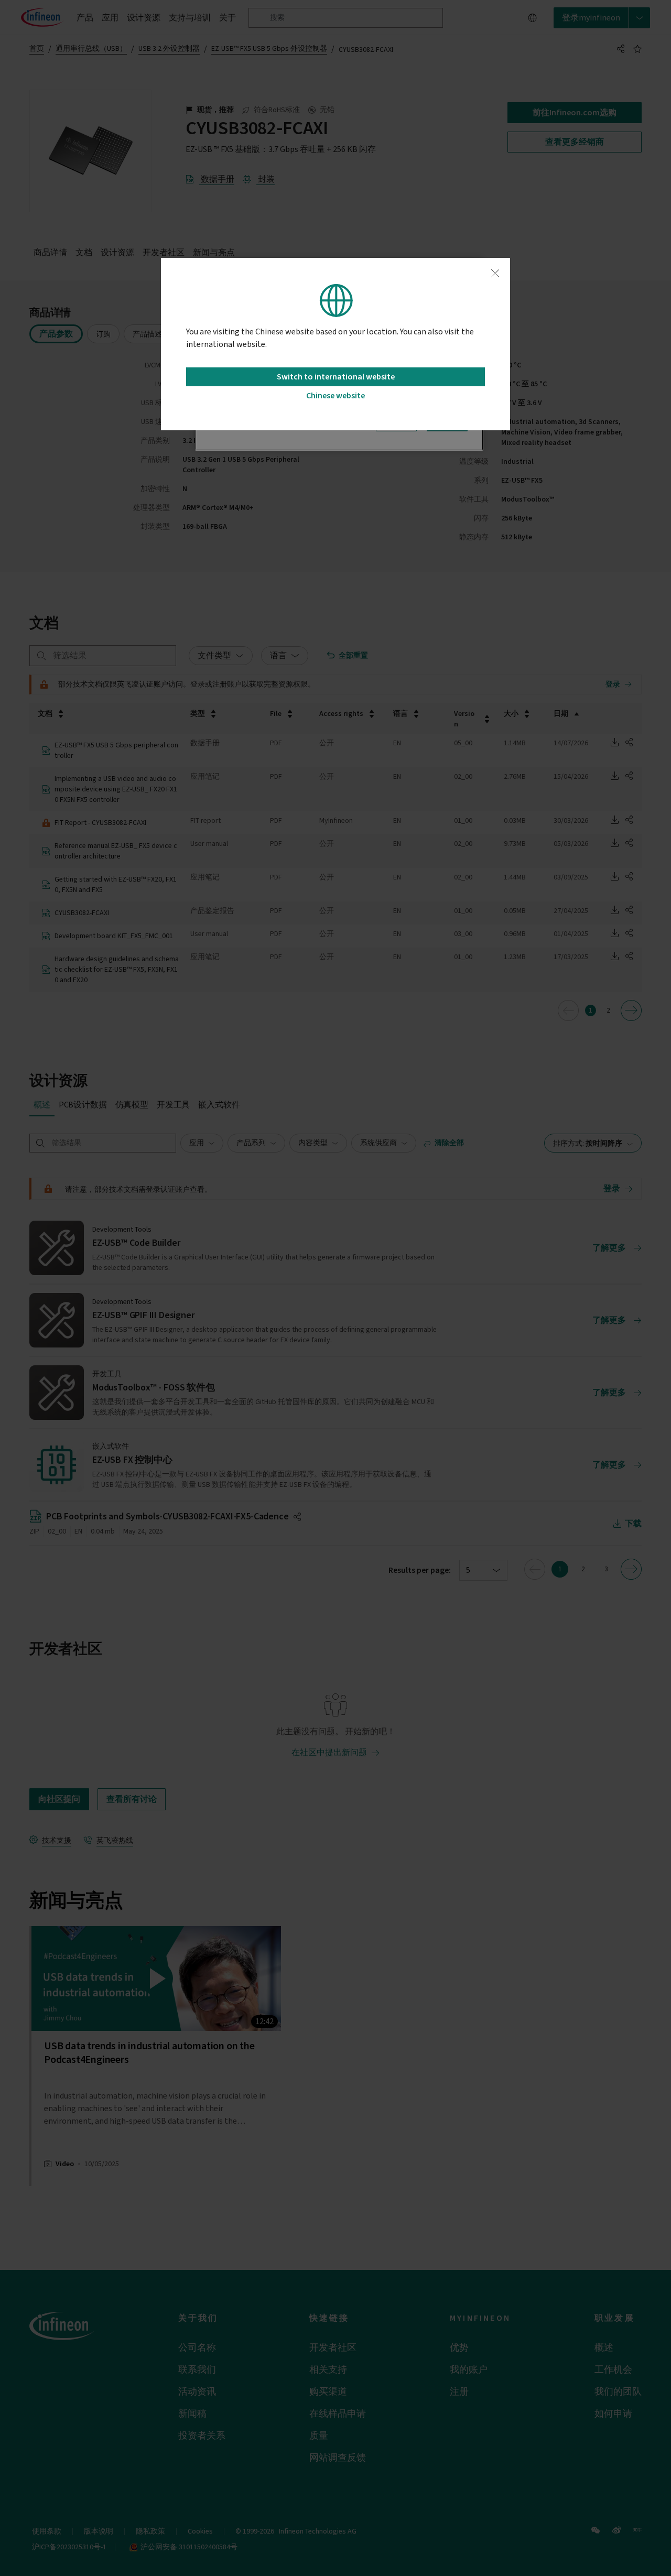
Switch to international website (336, 377)
